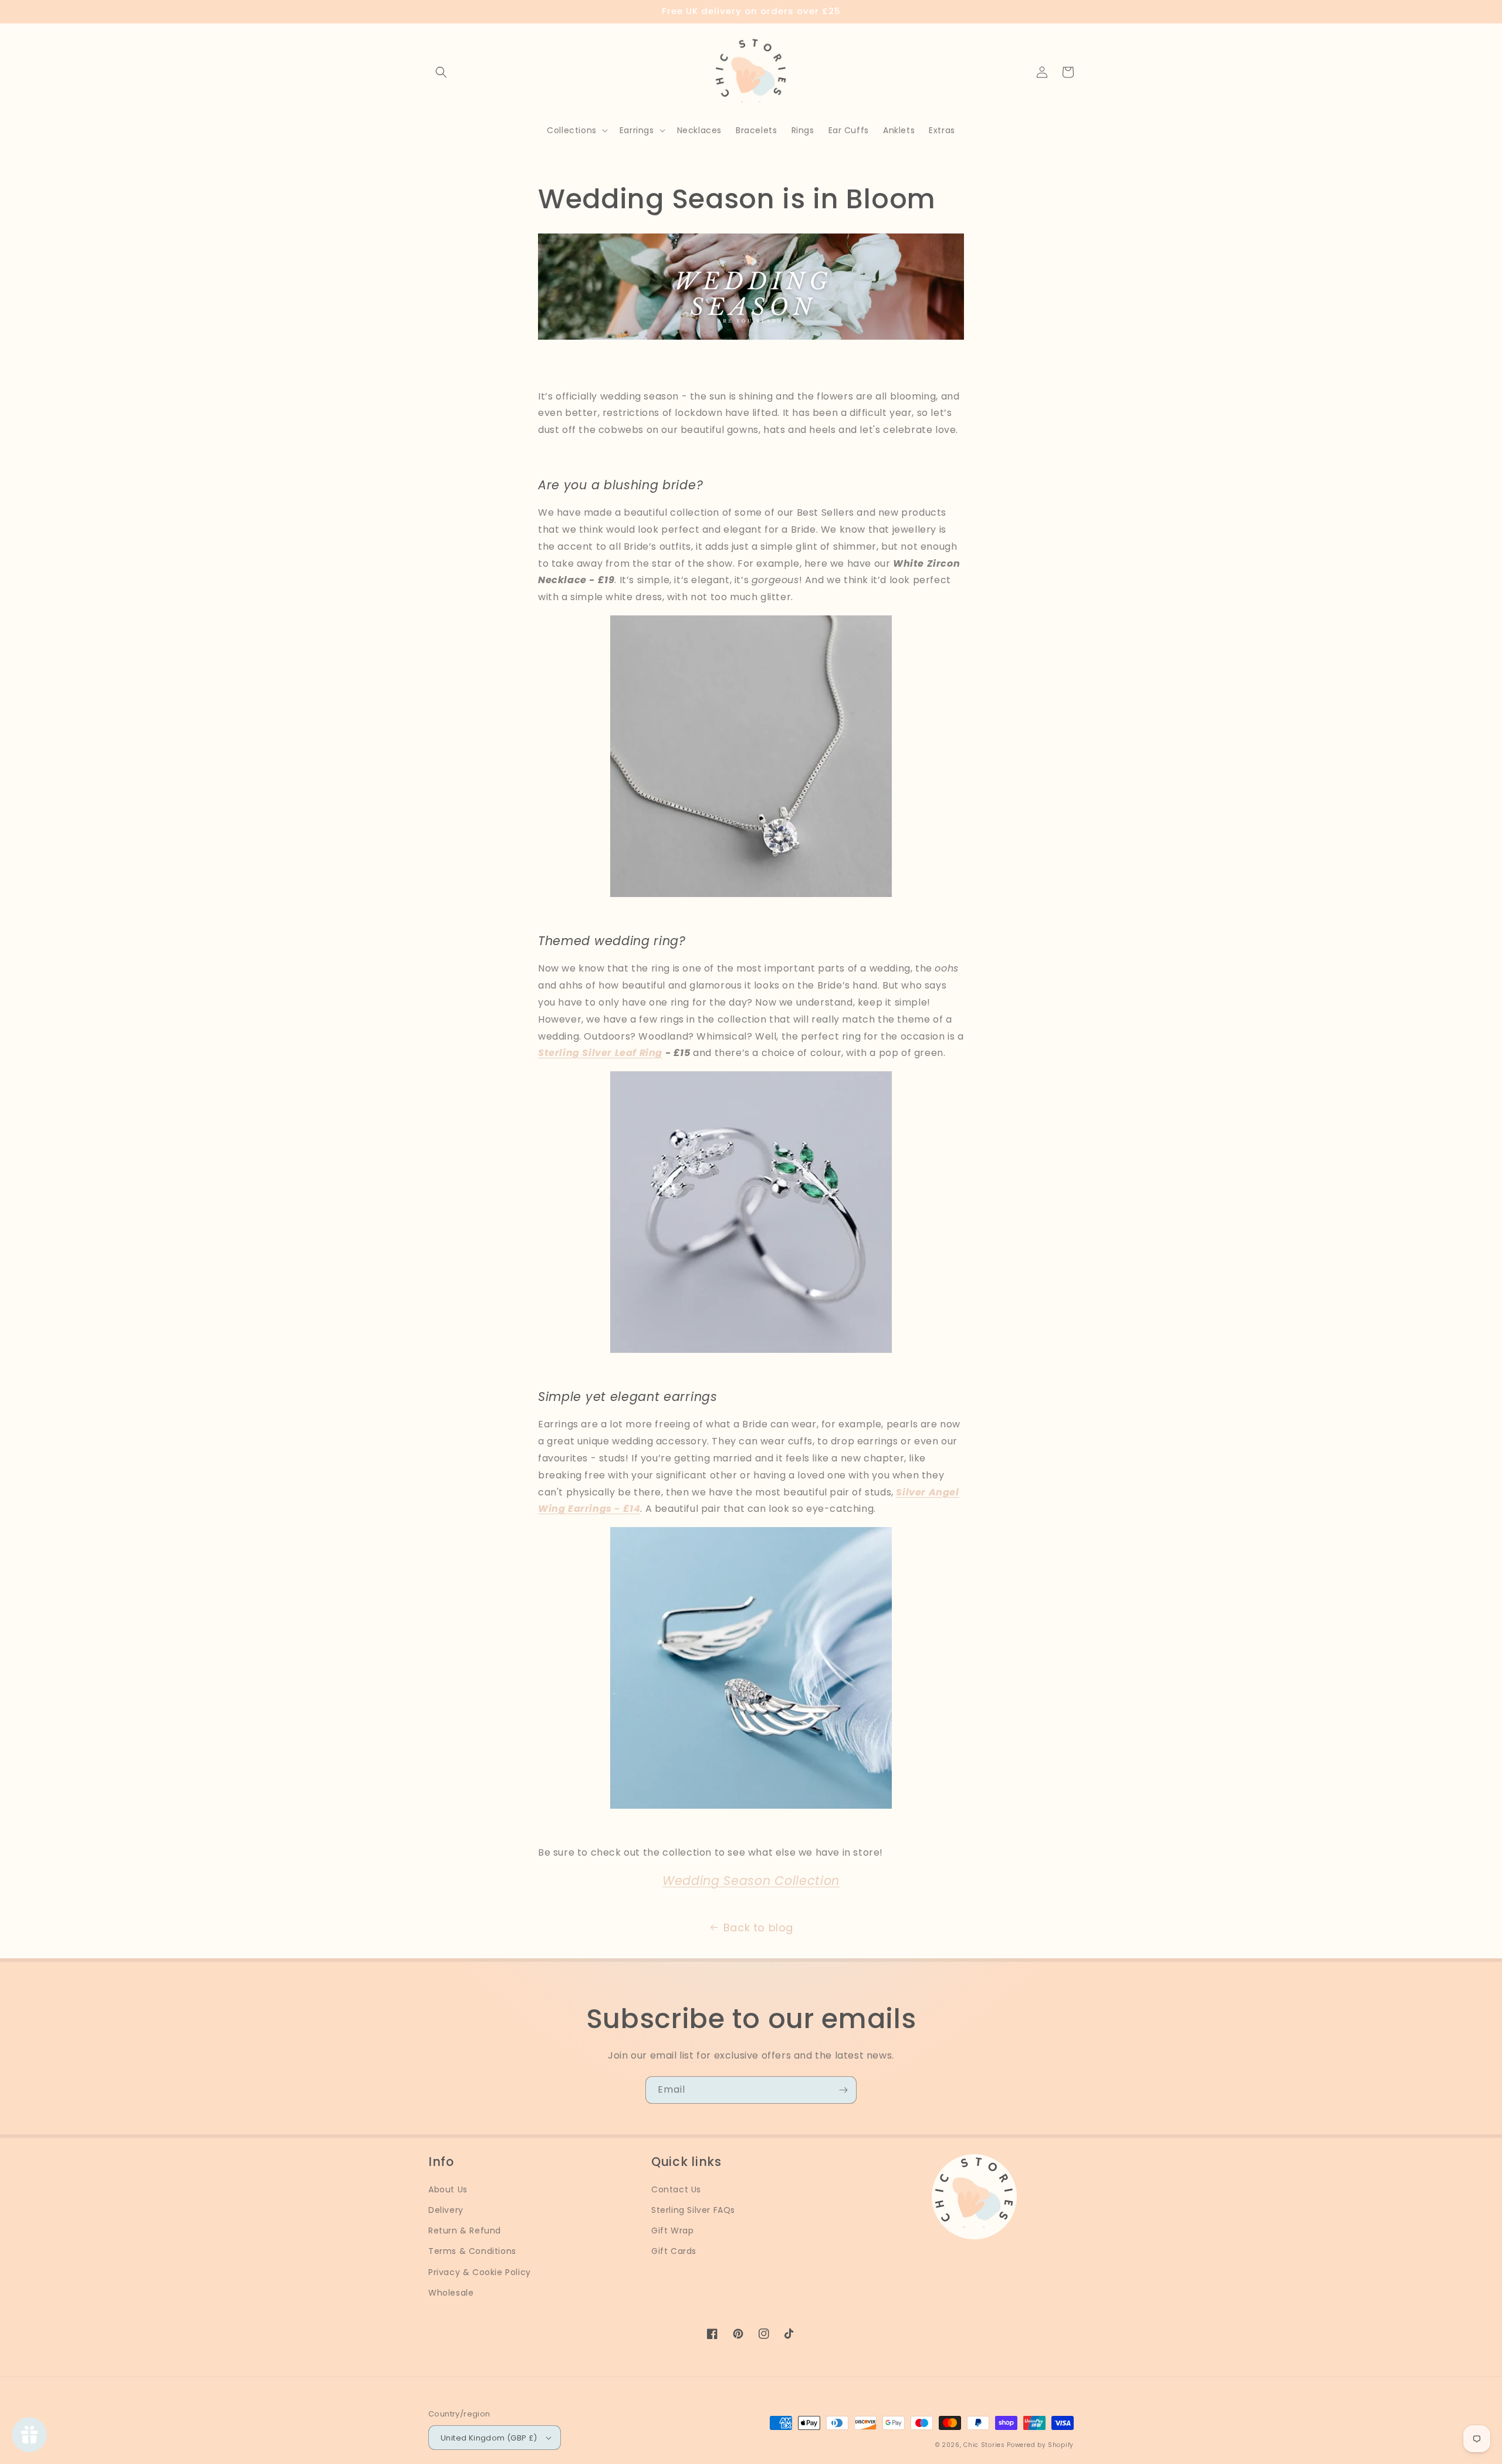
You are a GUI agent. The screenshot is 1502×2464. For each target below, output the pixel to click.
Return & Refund (465, 2231)
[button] (441, 72)
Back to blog (758, 1927)
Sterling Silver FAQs (693, 2210)
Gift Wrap (672, 2231)
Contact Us (676, 2189)
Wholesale (451, 2293)
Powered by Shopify (1040, 2445)
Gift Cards (674, 2251)
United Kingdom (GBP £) (489, 2438)
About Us (448, 2189)
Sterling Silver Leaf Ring (600, 1053)
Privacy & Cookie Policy (480, 2272)
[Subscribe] (843, 2090)
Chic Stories (984, 2445)
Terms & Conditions (472, 2251)
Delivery (446, 2210)
